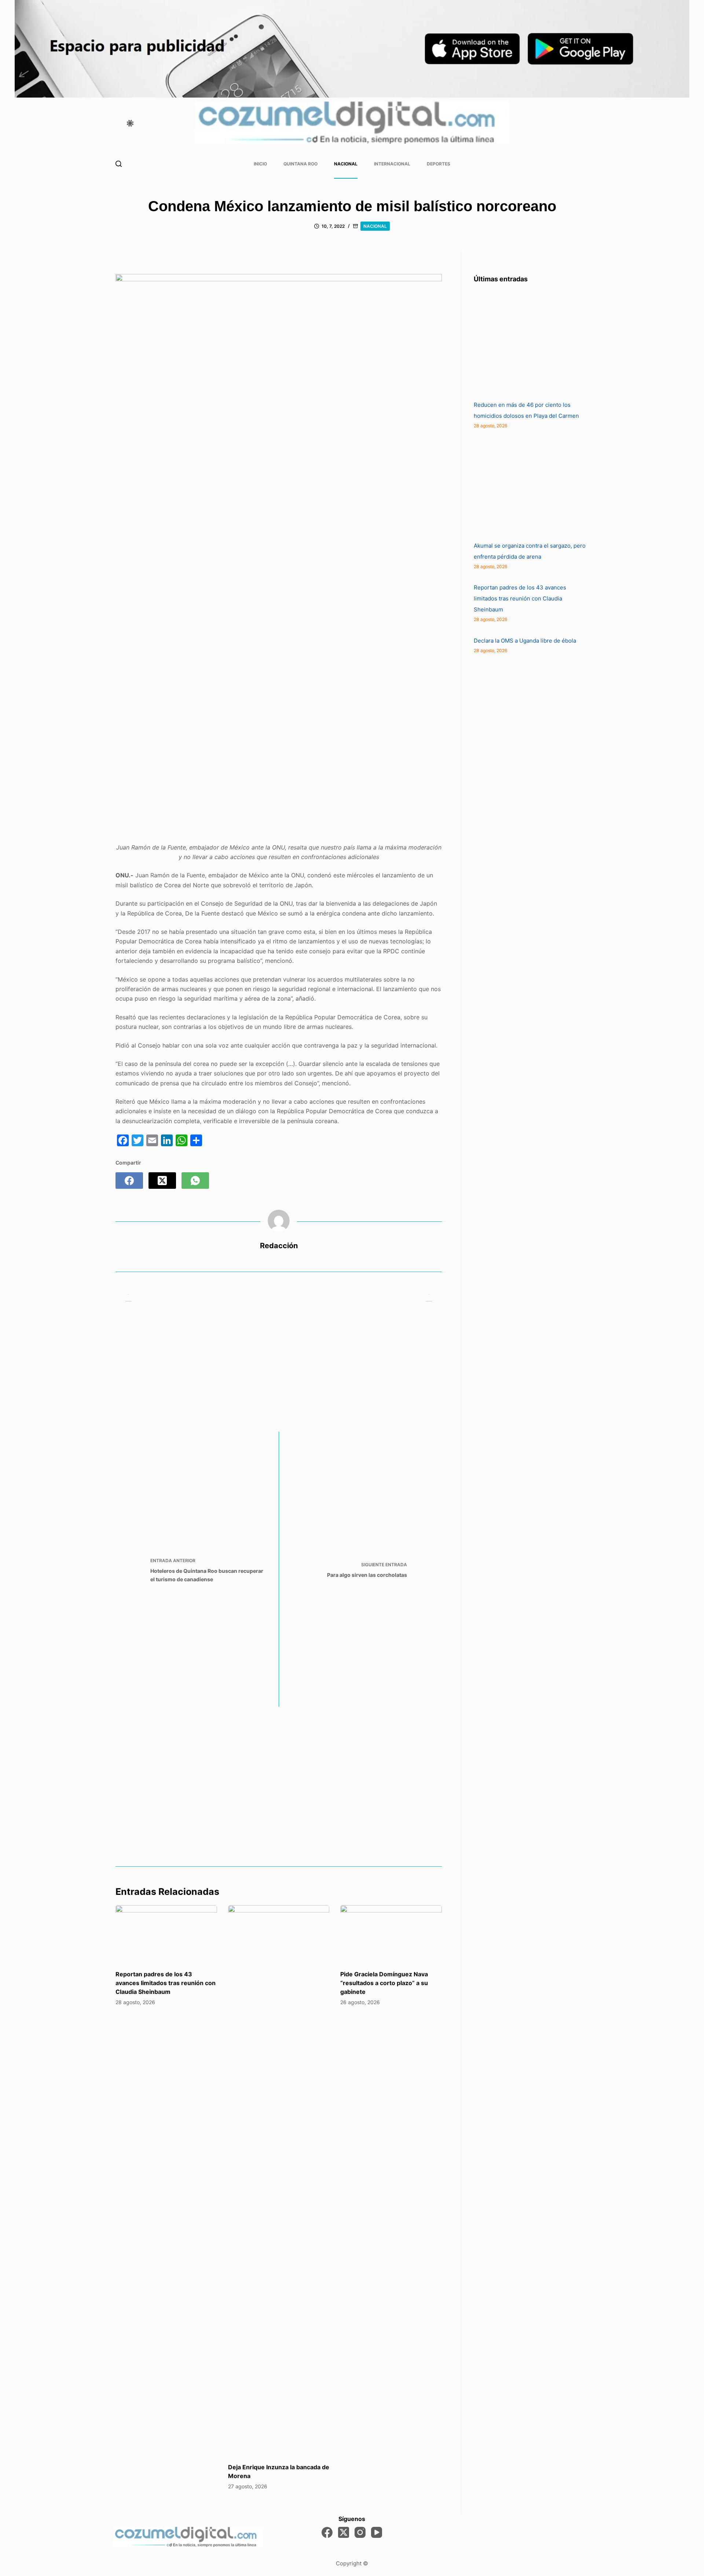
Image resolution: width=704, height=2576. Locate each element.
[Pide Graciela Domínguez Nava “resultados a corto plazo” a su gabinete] (391, 1934)
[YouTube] (377, 2532)
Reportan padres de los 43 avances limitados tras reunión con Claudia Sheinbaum (166, 1983)
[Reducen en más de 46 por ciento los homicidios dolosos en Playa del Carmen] (529, 344)
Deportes (439, 164)
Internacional (392, 164)
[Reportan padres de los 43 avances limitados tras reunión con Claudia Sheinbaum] (166, 1934)
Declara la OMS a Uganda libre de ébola (525, 641)
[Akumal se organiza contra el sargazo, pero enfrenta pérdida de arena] (529, 485)
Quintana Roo (300, 164)
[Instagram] (360, 2532)
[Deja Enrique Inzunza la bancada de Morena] (279, 2180)
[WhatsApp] (195, 1181)
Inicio (260, 164)
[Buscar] (119, 164)
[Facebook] (129, 1181)
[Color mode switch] (130, 123)
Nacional (346, 164)
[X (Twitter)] (162, 1181)
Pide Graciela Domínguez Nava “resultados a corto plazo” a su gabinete (384, 1983)
